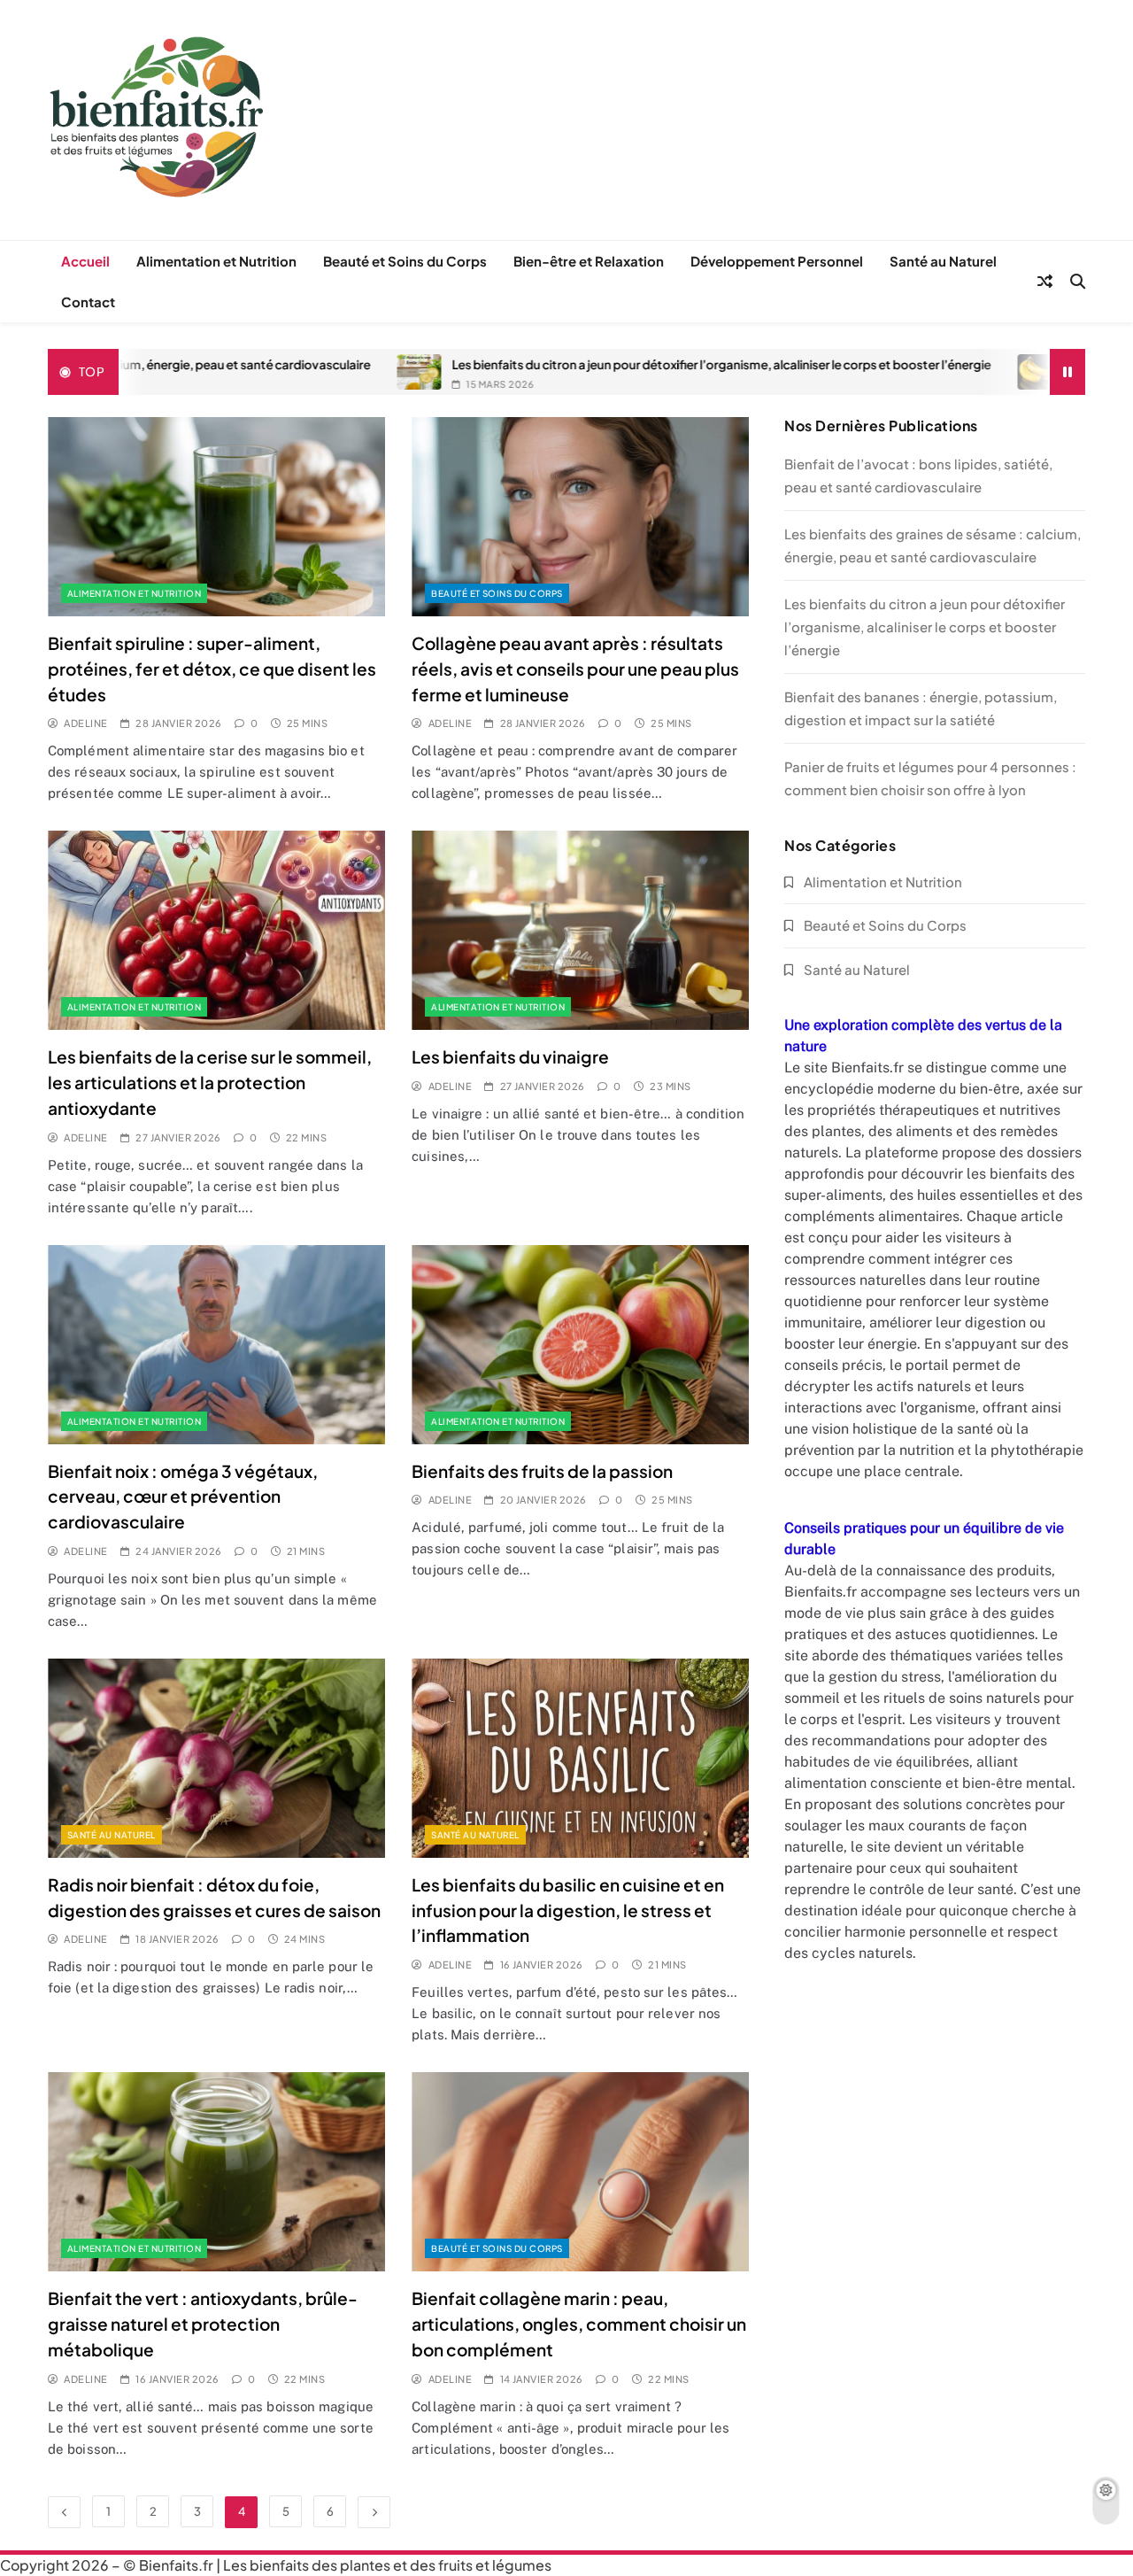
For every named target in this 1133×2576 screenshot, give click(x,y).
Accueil (85, 261)
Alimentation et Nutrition (216, 261)
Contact (88, 302)
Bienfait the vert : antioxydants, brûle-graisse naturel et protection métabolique (203, 2324)
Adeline (85, 723)
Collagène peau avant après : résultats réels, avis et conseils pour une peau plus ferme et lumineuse (575, 669)
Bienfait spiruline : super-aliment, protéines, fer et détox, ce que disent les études (212, 669)
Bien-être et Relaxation (589, 261)
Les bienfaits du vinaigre (510, 1056)
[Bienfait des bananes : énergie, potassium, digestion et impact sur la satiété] (914, 372)
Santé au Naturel (943, 261)
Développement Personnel (777, 261)
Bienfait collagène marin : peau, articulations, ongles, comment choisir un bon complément (579, 2324)
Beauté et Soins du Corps (405, 261)
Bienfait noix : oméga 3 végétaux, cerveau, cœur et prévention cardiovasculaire (183, 1497)
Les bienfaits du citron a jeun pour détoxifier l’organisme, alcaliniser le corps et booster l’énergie (596, 364)
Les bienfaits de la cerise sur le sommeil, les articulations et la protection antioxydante (210, 1082)
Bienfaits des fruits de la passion (542, 1471)
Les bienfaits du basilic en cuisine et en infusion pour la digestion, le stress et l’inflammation (568, 1910)
